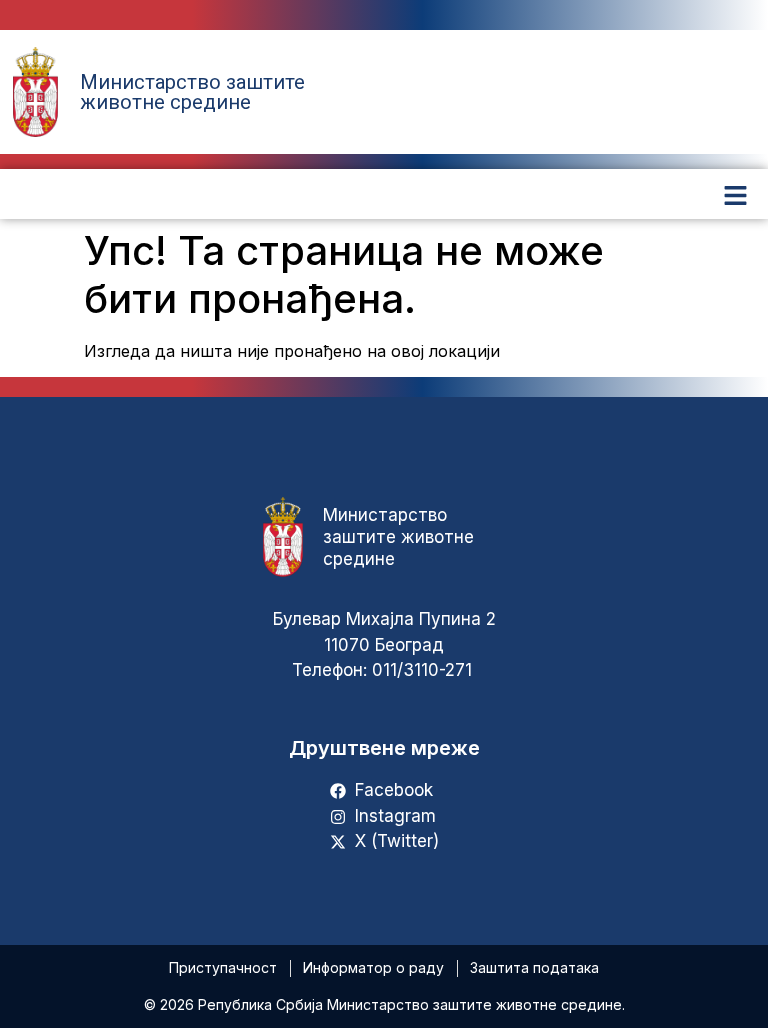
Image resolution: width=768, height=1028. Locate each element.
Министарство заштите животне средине (192, 92)
